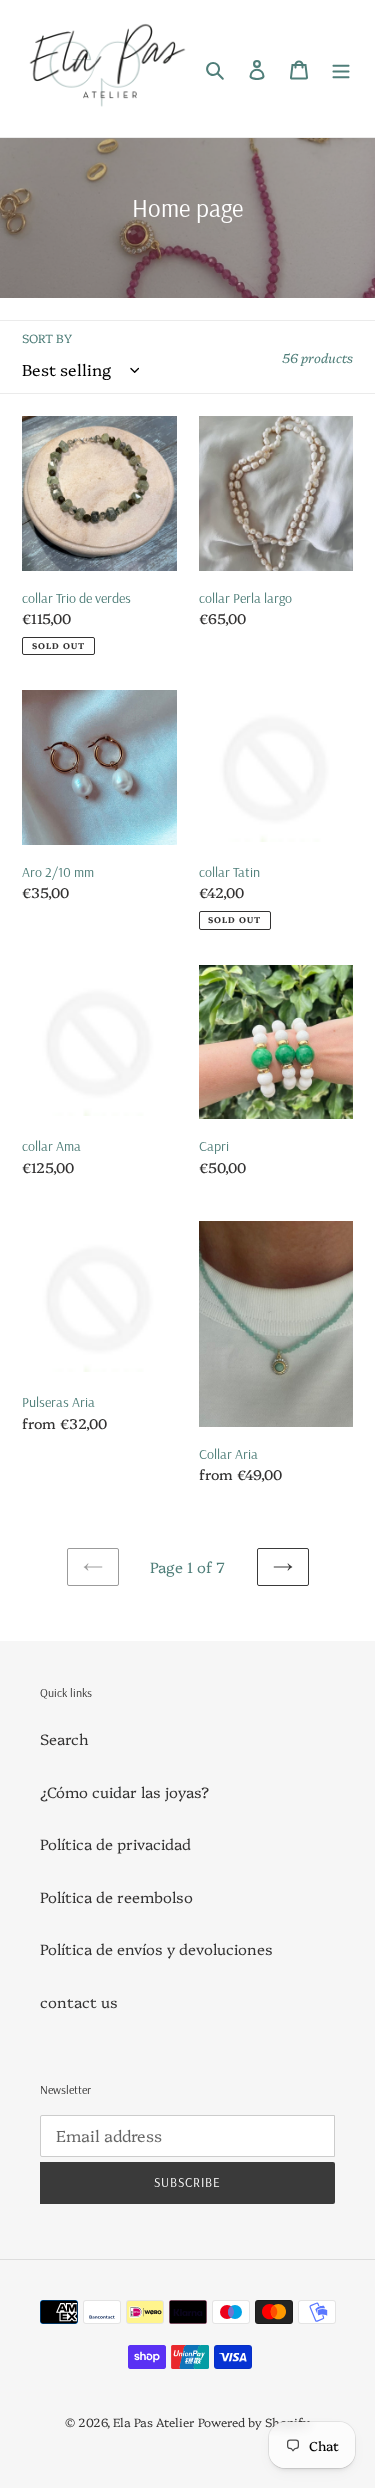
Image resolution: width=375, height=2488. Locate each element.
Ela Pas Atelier (153, 2421)
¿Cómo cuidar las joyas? (124, 1791)
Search (64, 1738)
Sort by (47, 337)
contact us (79, 2001)
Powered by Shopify (254, 2421)
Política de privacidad (115, 1843)
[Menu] (341, 68)
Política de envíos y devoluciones (156, 1948)
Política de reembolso (116, 1896)
